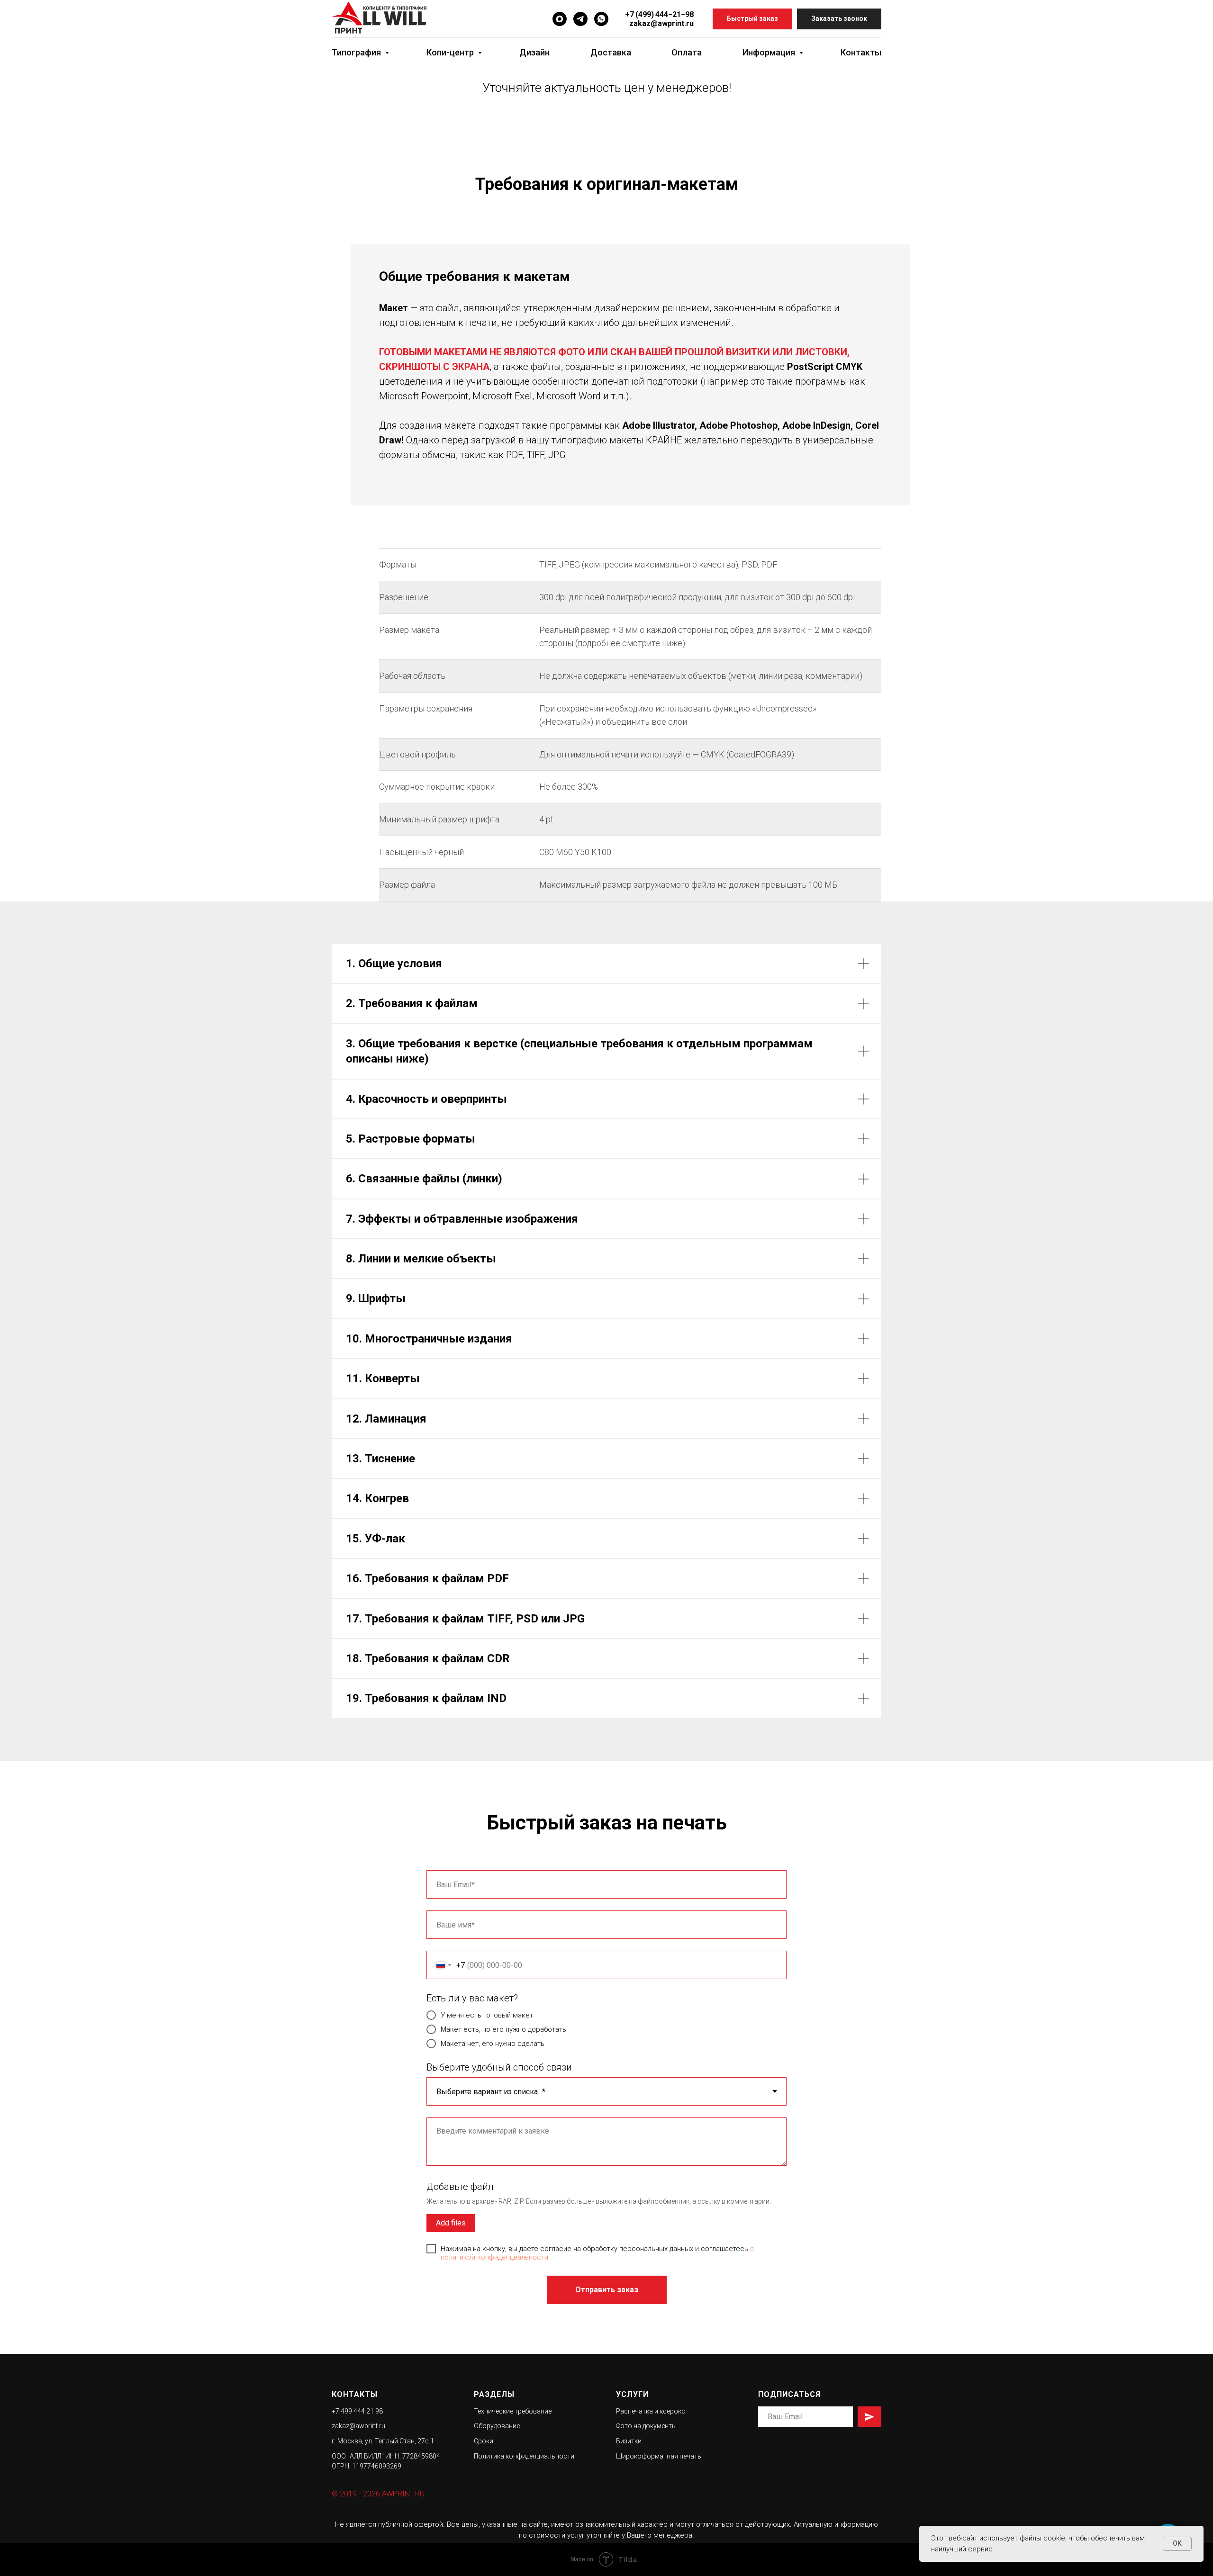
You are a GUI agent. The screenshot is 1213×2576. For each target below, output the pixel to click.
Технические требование (513, 2411)
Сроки (484, 2441)
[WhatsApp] (601, 19)
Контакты (861, 52)
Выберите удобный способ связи (499, 2067)
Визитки (629, 2441)
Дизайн (534, 52)
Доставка (611, 52)
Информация (770, 52)
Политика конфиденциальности (524, 2456)
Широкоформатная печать (659, 2456)
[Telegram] (580, 19)
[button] (752, 19)
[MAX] (560, 19)
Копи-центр (451, 52)
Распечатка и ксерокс (651, 2411)
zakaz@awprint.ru (661, 23)
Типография (357, 52)
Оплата (687, 52)
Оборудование (497, 2426)
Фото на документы (646, 2426)
